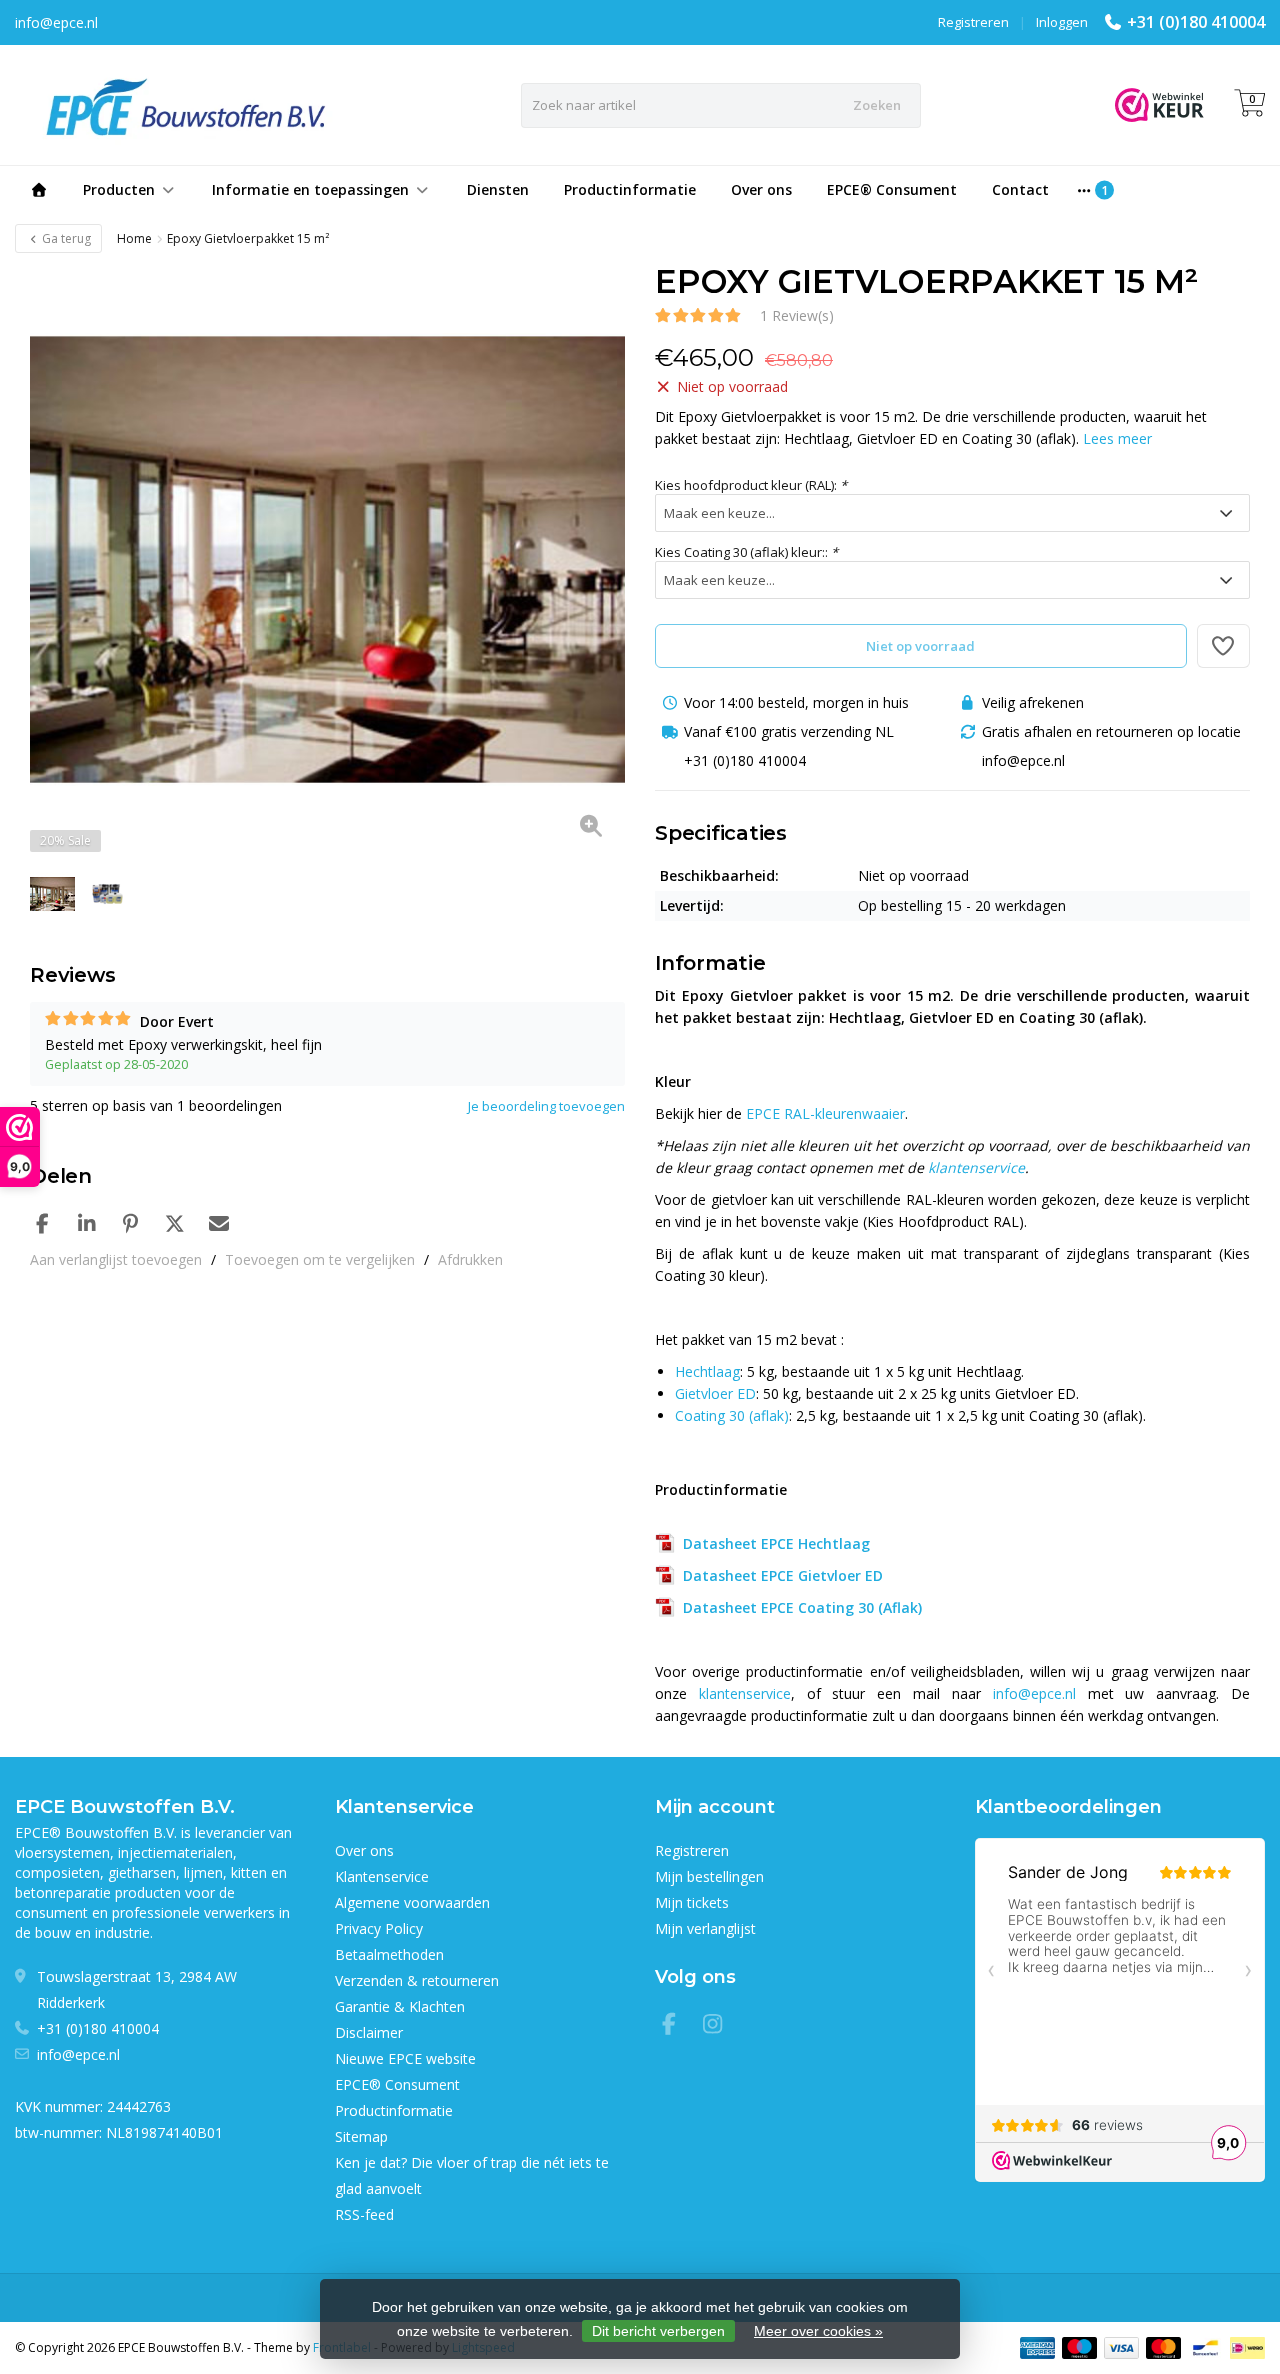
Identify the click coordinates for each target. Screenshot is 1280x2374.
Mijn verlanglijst (705, 1928)
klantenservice (976, 1167)
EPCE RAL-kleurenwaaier (825, 1113)
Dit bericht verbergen (658, 2331)
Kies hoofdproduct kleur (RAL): (751, 485)
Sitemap (361, 2136)
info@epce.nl (1034, 1693)
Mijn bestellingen (709, 1876)
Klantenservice (382, 1876)
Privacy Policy (379, 1928)
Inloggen (1062, 22)
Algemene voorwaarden (412, 1902)
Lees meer (1117, 438)
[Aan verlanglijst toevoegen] (1224, 646)
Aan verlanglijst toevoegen (116, 1259)
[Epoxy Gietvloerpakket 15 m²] (327, 559)
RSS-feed (364, 2214)
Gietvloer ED (715, 1393)
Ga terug (65, 238)
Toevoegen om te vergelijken (320, 1259)
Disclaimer (369, 2032)
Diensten (498, 189)
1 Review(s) (797, 315)
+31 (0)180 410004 (1196, 22)
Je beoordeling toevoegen (546, 1106)
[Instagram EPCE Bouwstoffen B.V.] (719, 2026)
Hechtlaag (707, 1371)
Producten (119, 189)
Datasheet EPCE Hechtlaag (772, 1543)
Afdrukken (470, 1259)
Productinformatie (630, 189)
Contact (1020, 189)
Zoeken (877, 105)
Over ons (761, 189)
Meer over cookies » (818, 2331)
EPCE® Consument (892, 189)
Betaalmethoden (389, 1954)
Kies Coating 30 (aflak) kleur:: (746, 552)
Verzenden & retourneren (417, 1980)
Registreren (973, 22)
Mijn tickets (692, 1902)
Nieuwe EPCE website (405, 2058)
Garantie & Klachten (400, 2006)
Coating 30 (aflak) (732, 1415)
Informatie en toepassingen (310, 189)
